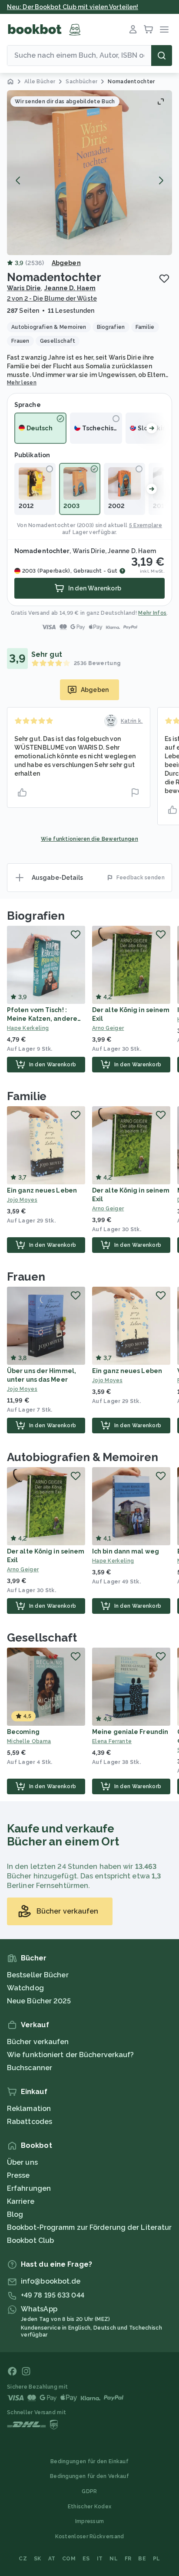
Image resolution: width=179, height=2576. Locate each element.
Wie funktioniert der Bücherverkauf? (71, 2055)
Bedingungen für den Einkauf (89, 2461)
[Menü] (164, 29)
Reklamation (29, 2109)
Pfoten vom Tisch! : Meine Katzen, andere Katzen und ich (42, 1019)
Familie (27, 1096)
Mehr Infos (152, 613)
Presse (18, 2175)
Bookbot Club (30, 2240)
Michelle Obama (29, 1741)
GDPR (89, 2491)
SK (38, 2559)
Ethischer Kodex (90, 2507)
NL (114, 2559)
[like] (22, 793)
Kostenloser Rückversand (90, 2537)
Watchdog (25, 1988)
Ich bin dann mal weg (126, 1551)
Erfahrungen (29, 2188)
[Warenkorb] (149, 29)
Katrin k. (132, 721)
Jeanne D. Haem (70, 288)
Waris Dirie (24, 288)
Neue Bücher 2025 (39, 2001)
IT (100, 2559)
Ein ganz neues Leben (42, 1190)
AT (52, 2559)
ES (86, 2559)
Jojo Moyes (22, 1200)
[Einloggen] (133, 29)
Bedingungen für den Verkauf (89, 2476)
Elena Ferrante (112, 1741)
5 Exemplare (146, 525)
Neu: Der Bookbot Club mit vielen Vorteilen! (73, 7)
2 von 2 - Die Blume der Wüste (52, 298)
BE (142, 2559)
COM (69, 2559)
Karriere (21, 2201)
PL (157, 2559)
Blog (15, 2214)
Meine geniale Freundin (130, 1732)
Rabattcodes (30, 2122)
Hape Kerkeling (28, 1028)
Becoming (23, 1732)
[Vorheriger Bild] (18, 180)
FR (128, 2559)
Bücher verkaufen (38, 2042)
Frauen (26, 1277)
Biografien (36, 916)
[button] (89, 173)
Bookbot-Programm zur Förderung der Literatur (89, 2227)
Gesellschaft (42, 1638)
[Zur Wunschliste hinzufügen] (164, 279)
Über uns (22, 2162)
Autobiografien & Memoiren (83, 1457)
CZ (23, 2559)
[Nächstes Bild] (161, 180)
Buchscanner (30, 2068)
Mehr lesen (22, 383)
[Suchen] (162, 56)
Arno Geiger (108, 1028)
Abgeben (66, 263)
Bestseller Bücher (38, 1975)
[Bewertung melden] (135, 793)
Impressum (90, 2521)
